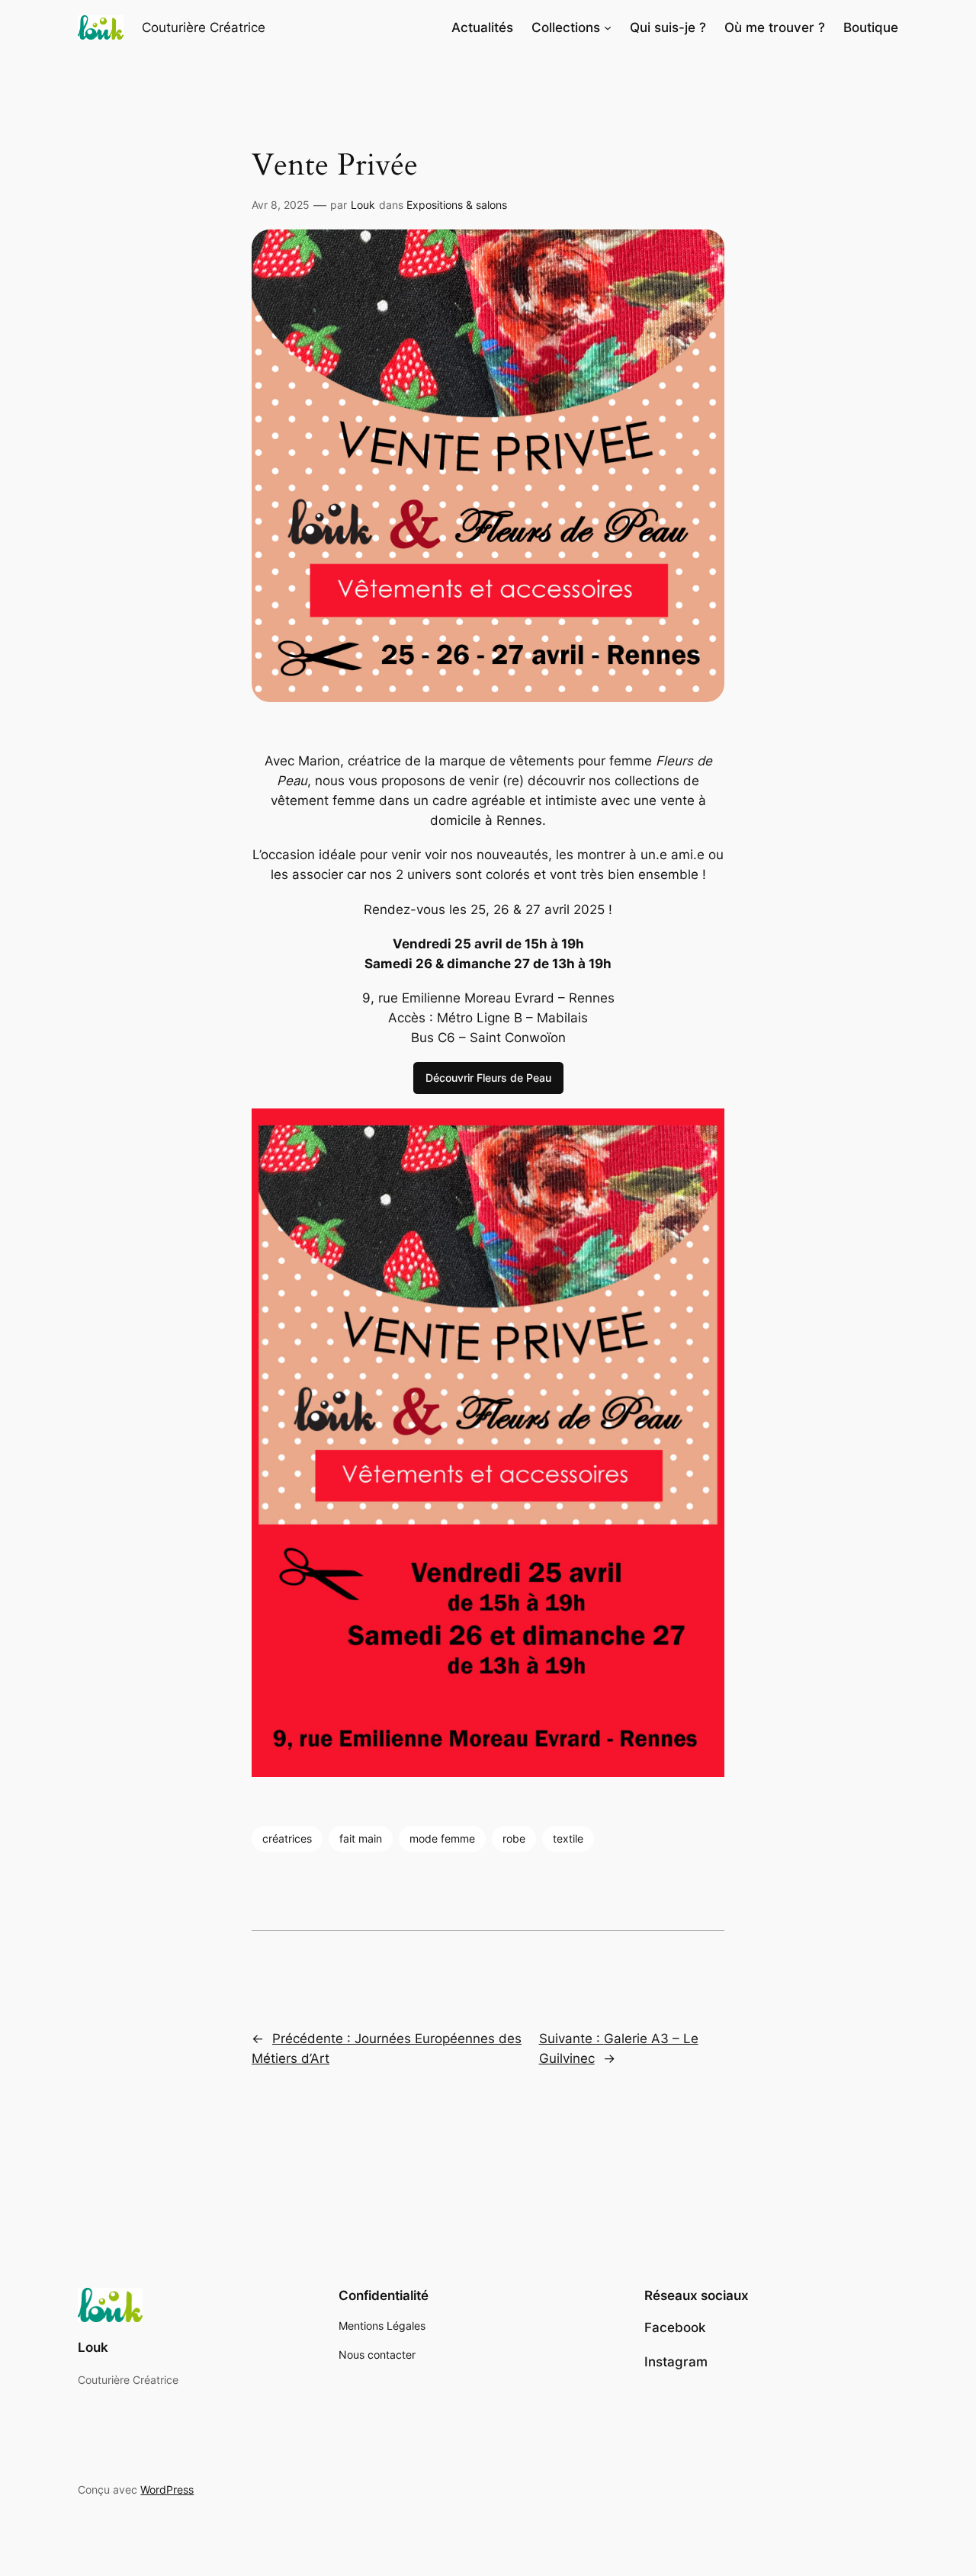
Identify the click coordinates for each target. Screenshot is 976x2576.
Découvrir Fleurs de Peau (488, 1078)
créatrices (287, 1838)
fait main (361, 1838)
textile (568, 1838)
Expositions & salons (457, 205)
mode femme (442, 1838)
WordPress (167, 2489)
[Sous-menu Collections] (608, 27)
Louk (363, 205)
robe (514, 1838)
